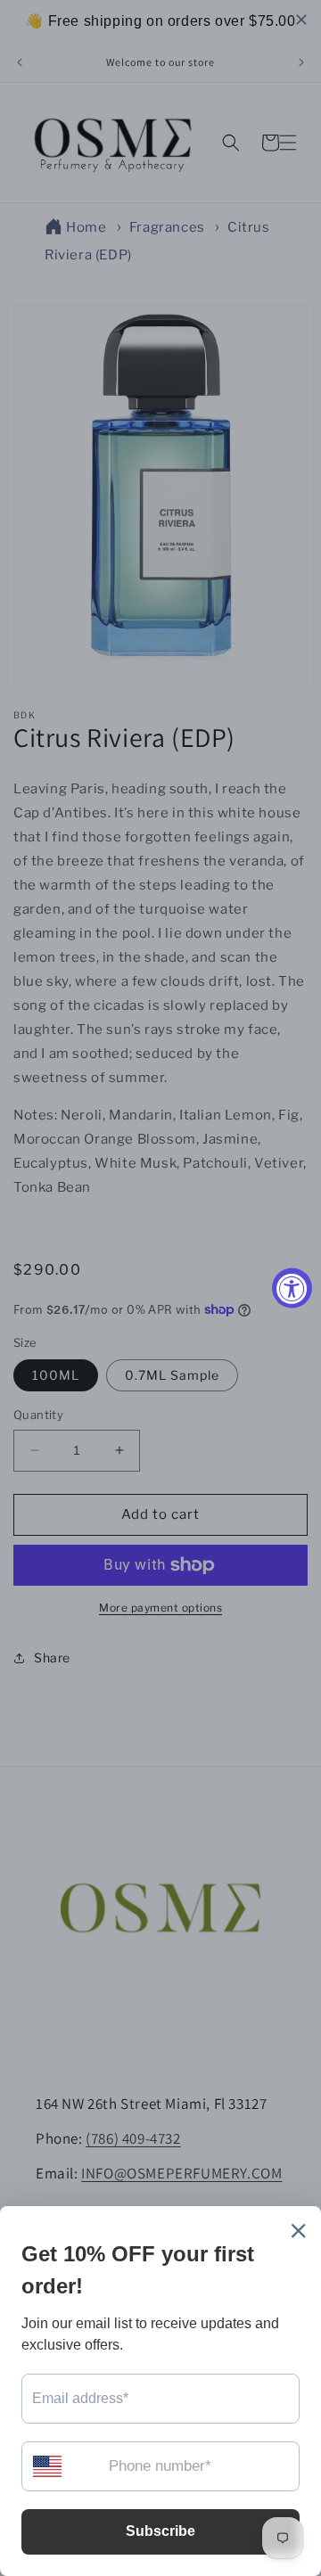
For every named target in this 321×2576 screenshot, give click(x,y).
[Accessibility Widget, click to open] (292, 1288)
